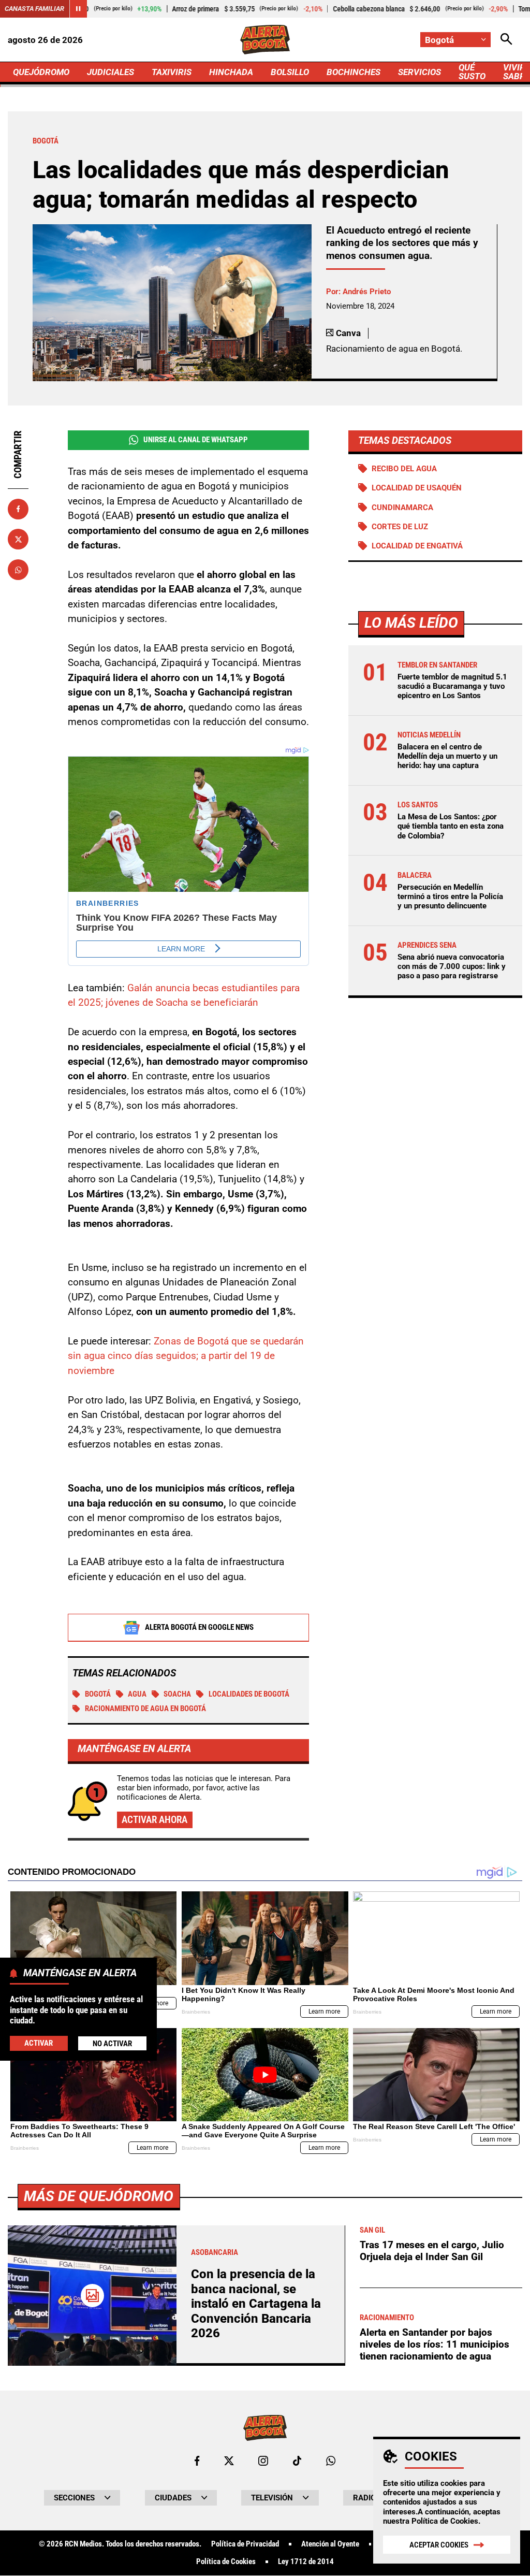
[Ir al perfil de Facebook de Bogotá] (197, 2461)
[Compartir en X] (18, 539)
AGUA (137, 1694)
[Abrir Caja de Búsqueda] (506, 40)
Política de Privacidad (245, 2544)
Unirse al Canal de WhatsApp (196, 440)
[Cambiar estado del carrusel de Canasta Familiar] (78, 9)
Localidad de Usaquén (417, 488)
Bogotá (98, 1694)
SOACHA (177, 1694)
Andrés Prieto (367, 292)
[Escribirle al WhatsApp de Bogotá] (331, 2461)
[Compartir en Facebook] (18, 509)
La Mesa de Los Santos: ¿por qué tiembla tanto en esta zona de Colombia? (451, 826)
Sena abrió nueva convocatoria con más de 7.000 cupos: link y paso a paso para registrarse (452, 966)
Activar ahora (154, 1820)
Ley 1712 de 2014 (306, 2562)
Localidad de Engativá (417, 546)
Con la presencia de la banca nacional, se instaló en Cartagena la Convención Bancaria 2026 (256, 2304)
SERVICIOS (419, 72)
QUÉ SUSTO (472, 72)
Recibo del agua (404, 469)
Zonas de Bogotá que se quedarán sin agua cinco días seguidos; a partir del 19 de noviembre (186, 1356)
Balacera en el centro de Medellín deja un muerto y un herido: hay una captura (447, 756)
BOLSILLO (290, 72)
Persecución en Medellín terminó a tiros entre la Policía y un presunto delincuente (450, 896)
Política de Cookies (445, 2521)
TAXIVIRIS (172, 72)
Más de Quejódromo (99, 2196)
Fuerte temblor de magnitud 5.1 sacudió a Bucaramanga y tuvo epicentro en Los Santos (452, 686)
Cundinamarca (402, 508)
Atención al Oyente (330, 2544)
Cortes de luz (400, 527)
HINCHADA (231, 72)
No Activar (112, 2044)
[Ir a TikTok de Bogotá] (297, 2461)
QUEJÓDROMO (41, 72)
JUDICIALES (111, 72)
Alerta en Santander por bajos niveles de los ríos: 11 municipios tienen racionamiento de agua (435, 2344)
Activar (39, 2043)
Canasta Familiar (34, 9)
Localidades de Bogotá (249, 1694)
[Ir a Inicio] (265, 40)
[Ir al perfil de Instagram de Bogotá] (263, 2461)
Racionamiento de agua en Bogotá (145, 1709)
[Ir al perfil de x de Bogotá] (229, 2461)
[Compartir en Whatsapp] (18, 570)
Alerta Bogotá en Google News (199, 1627)
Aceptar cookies (439, 2545)
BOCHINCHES (354, 72)
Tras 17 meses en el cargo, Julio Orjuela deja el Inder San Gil (432, 2251)
